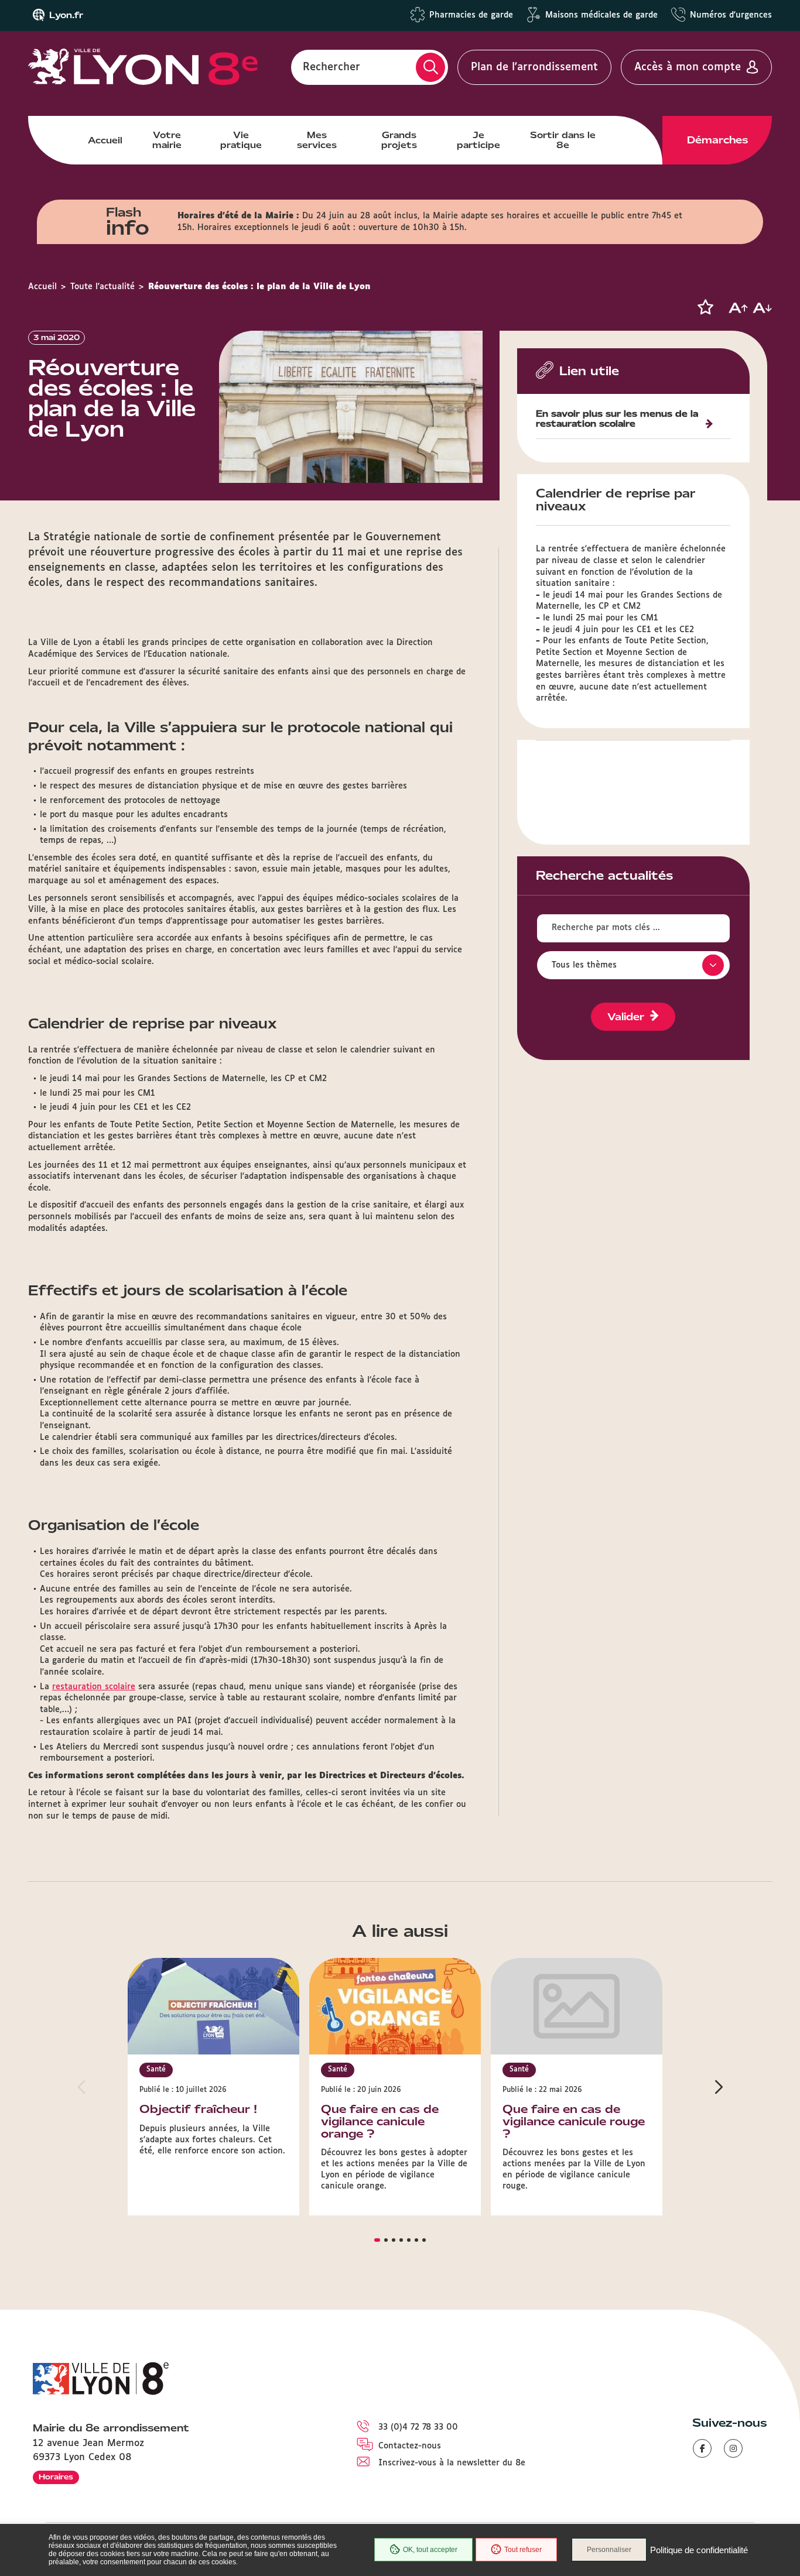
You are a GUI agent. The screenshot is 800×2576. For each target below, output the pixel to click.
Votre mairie (167, 140)
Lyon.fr (66, 15)
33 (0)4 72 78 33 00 (418, 2427)
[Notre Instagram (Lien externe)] (733, 2448)
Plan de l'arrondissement (534, 67)
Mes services (317, 140)
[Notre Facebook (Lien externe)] (702, 2448)
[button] (705, 307)
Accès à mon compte (688, 67)
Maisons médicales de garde (601, 15)
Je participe (478, 140)
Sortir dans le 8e (563, 140)
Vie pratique (241, 140)
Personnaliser (609, 2550)
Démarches (717, 140)
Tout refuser (523, 2550)
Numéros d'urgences (731, 15)
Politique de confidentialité (699, 2550)
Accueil (105, 140)
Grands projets (399, 140)
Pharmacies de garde (471, 15)
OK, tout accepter (430, 2550)
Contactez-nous (410, 2446)
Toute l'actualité (102, 287)
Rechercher (331, 67)
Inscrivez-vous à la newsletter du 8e (452, 2463)
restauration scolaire (94, 1687)
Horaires (56, 2477)
